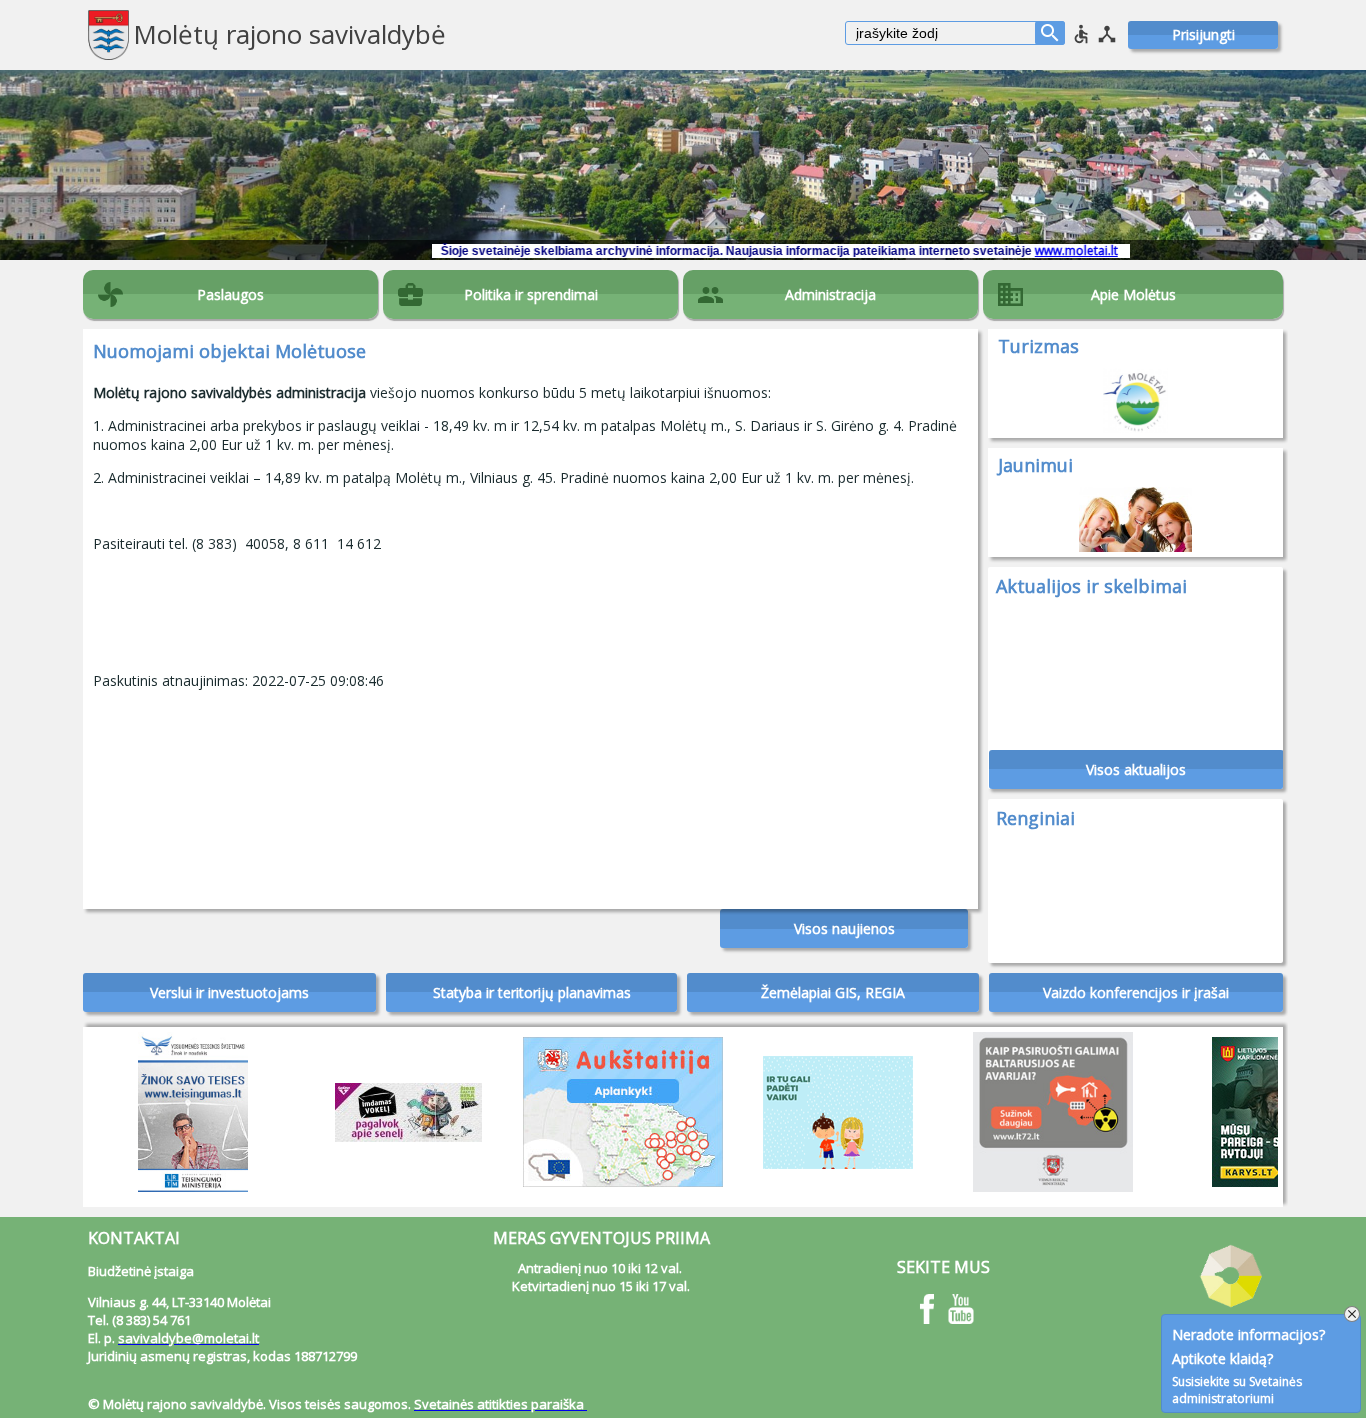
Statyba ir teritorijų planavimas (532, 992)
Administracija (830, 294)
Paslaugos (230, 294)
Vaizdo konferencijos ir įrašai (1136, 992)
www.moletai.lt (1026, 250)
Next (1258, 1112)
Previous (108, 1107)
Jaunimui (1035, 465)
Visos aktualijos (1136, 769)
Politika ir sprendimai (531, 294)
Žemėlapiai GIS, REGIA (833, 992)
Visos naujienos (844, 928)
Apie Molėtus (1133, 294)
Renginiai (1035, 818)
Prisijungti (1203, 34)
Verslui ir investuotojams (229, 992)
